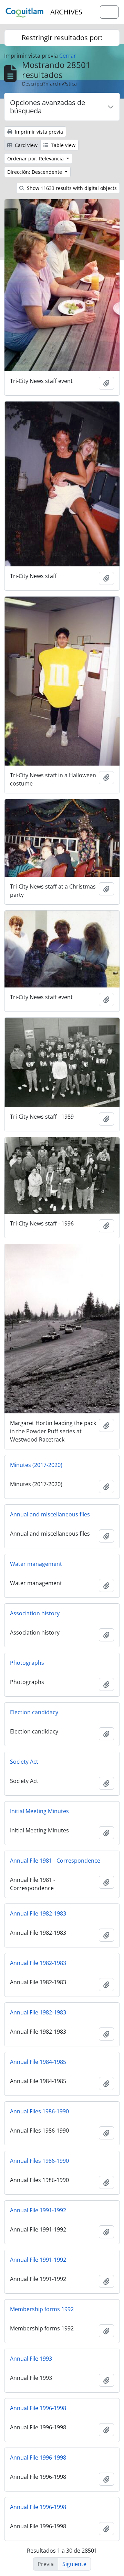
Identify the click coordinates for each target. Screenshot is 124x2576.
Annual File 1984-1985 (38, 2062)
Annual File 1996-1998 (38, 2408)
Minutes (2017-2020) (36, 1465)
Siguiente (74, 2564)
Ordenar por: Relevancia (36, 159)
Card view (25, 145)
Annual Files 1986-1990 (39, 2111)
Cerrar (68, 56)
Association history (35, 1613)
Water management (36, 1564)
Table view (63, 145)
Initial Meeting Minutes (39, 1811)
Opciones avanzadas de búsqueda (48, 107)
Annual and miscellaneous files (50, 1514)
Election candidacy (34, 1712)
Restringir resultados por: (62, 38)
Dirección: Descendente (35, 172)
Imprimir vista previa (38, 132)
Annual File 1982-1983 (38, 1913)
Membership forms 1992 (42, 2309)
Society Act (24, 1762)
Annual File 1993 (31, 2359)
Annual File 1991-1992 (38, 2210)
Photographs (27, 1663)
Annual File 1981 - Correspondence (55, 1861)
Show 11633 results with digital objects (71, 188)
